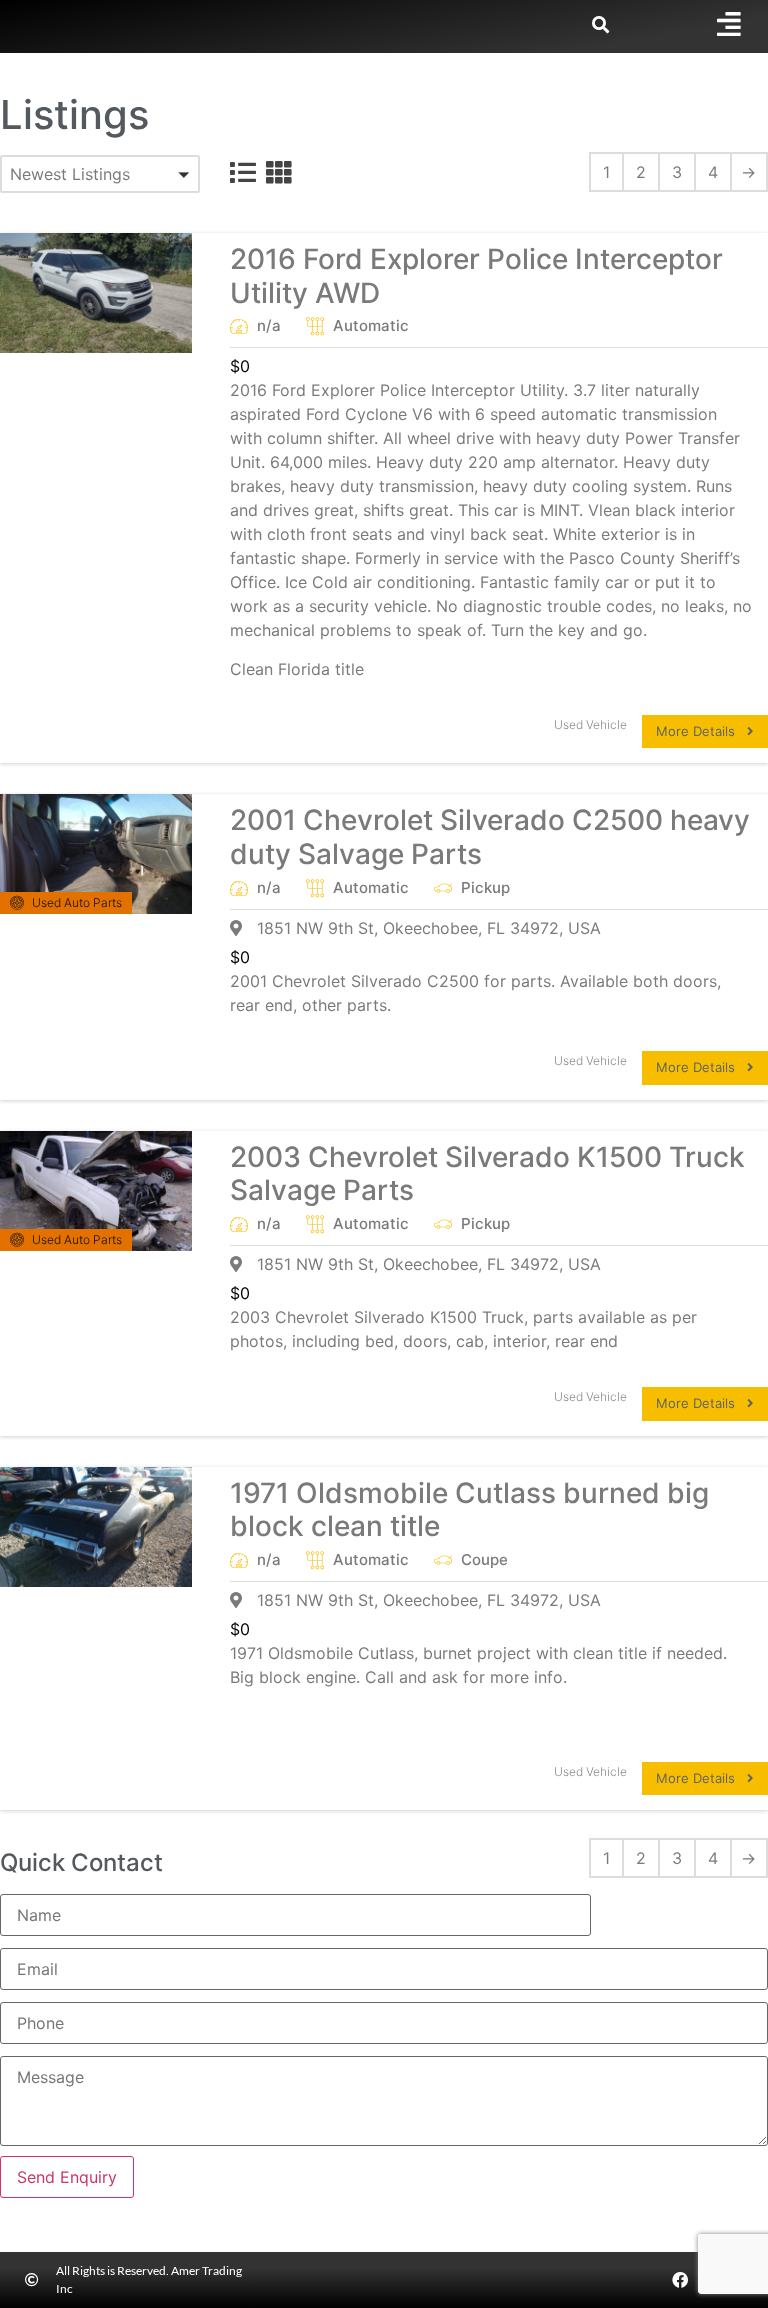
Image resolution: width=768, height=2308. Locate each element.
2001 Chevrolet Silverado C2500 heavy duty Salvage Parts (490, 837)
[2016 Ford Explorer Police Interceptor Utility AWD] (96, 293)
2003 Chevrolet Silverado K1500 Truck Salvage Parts (487, 1174)
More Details (701, 731)
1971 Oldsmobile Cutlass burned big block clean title (469, 1510)
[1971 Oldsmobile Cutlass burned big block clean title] (96, 1527)
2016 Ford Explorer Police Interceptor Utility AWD (476, 276)
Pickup (485, 887)
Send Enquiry (67, 2177)
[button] (100, 174)
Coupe (484, 1559)
